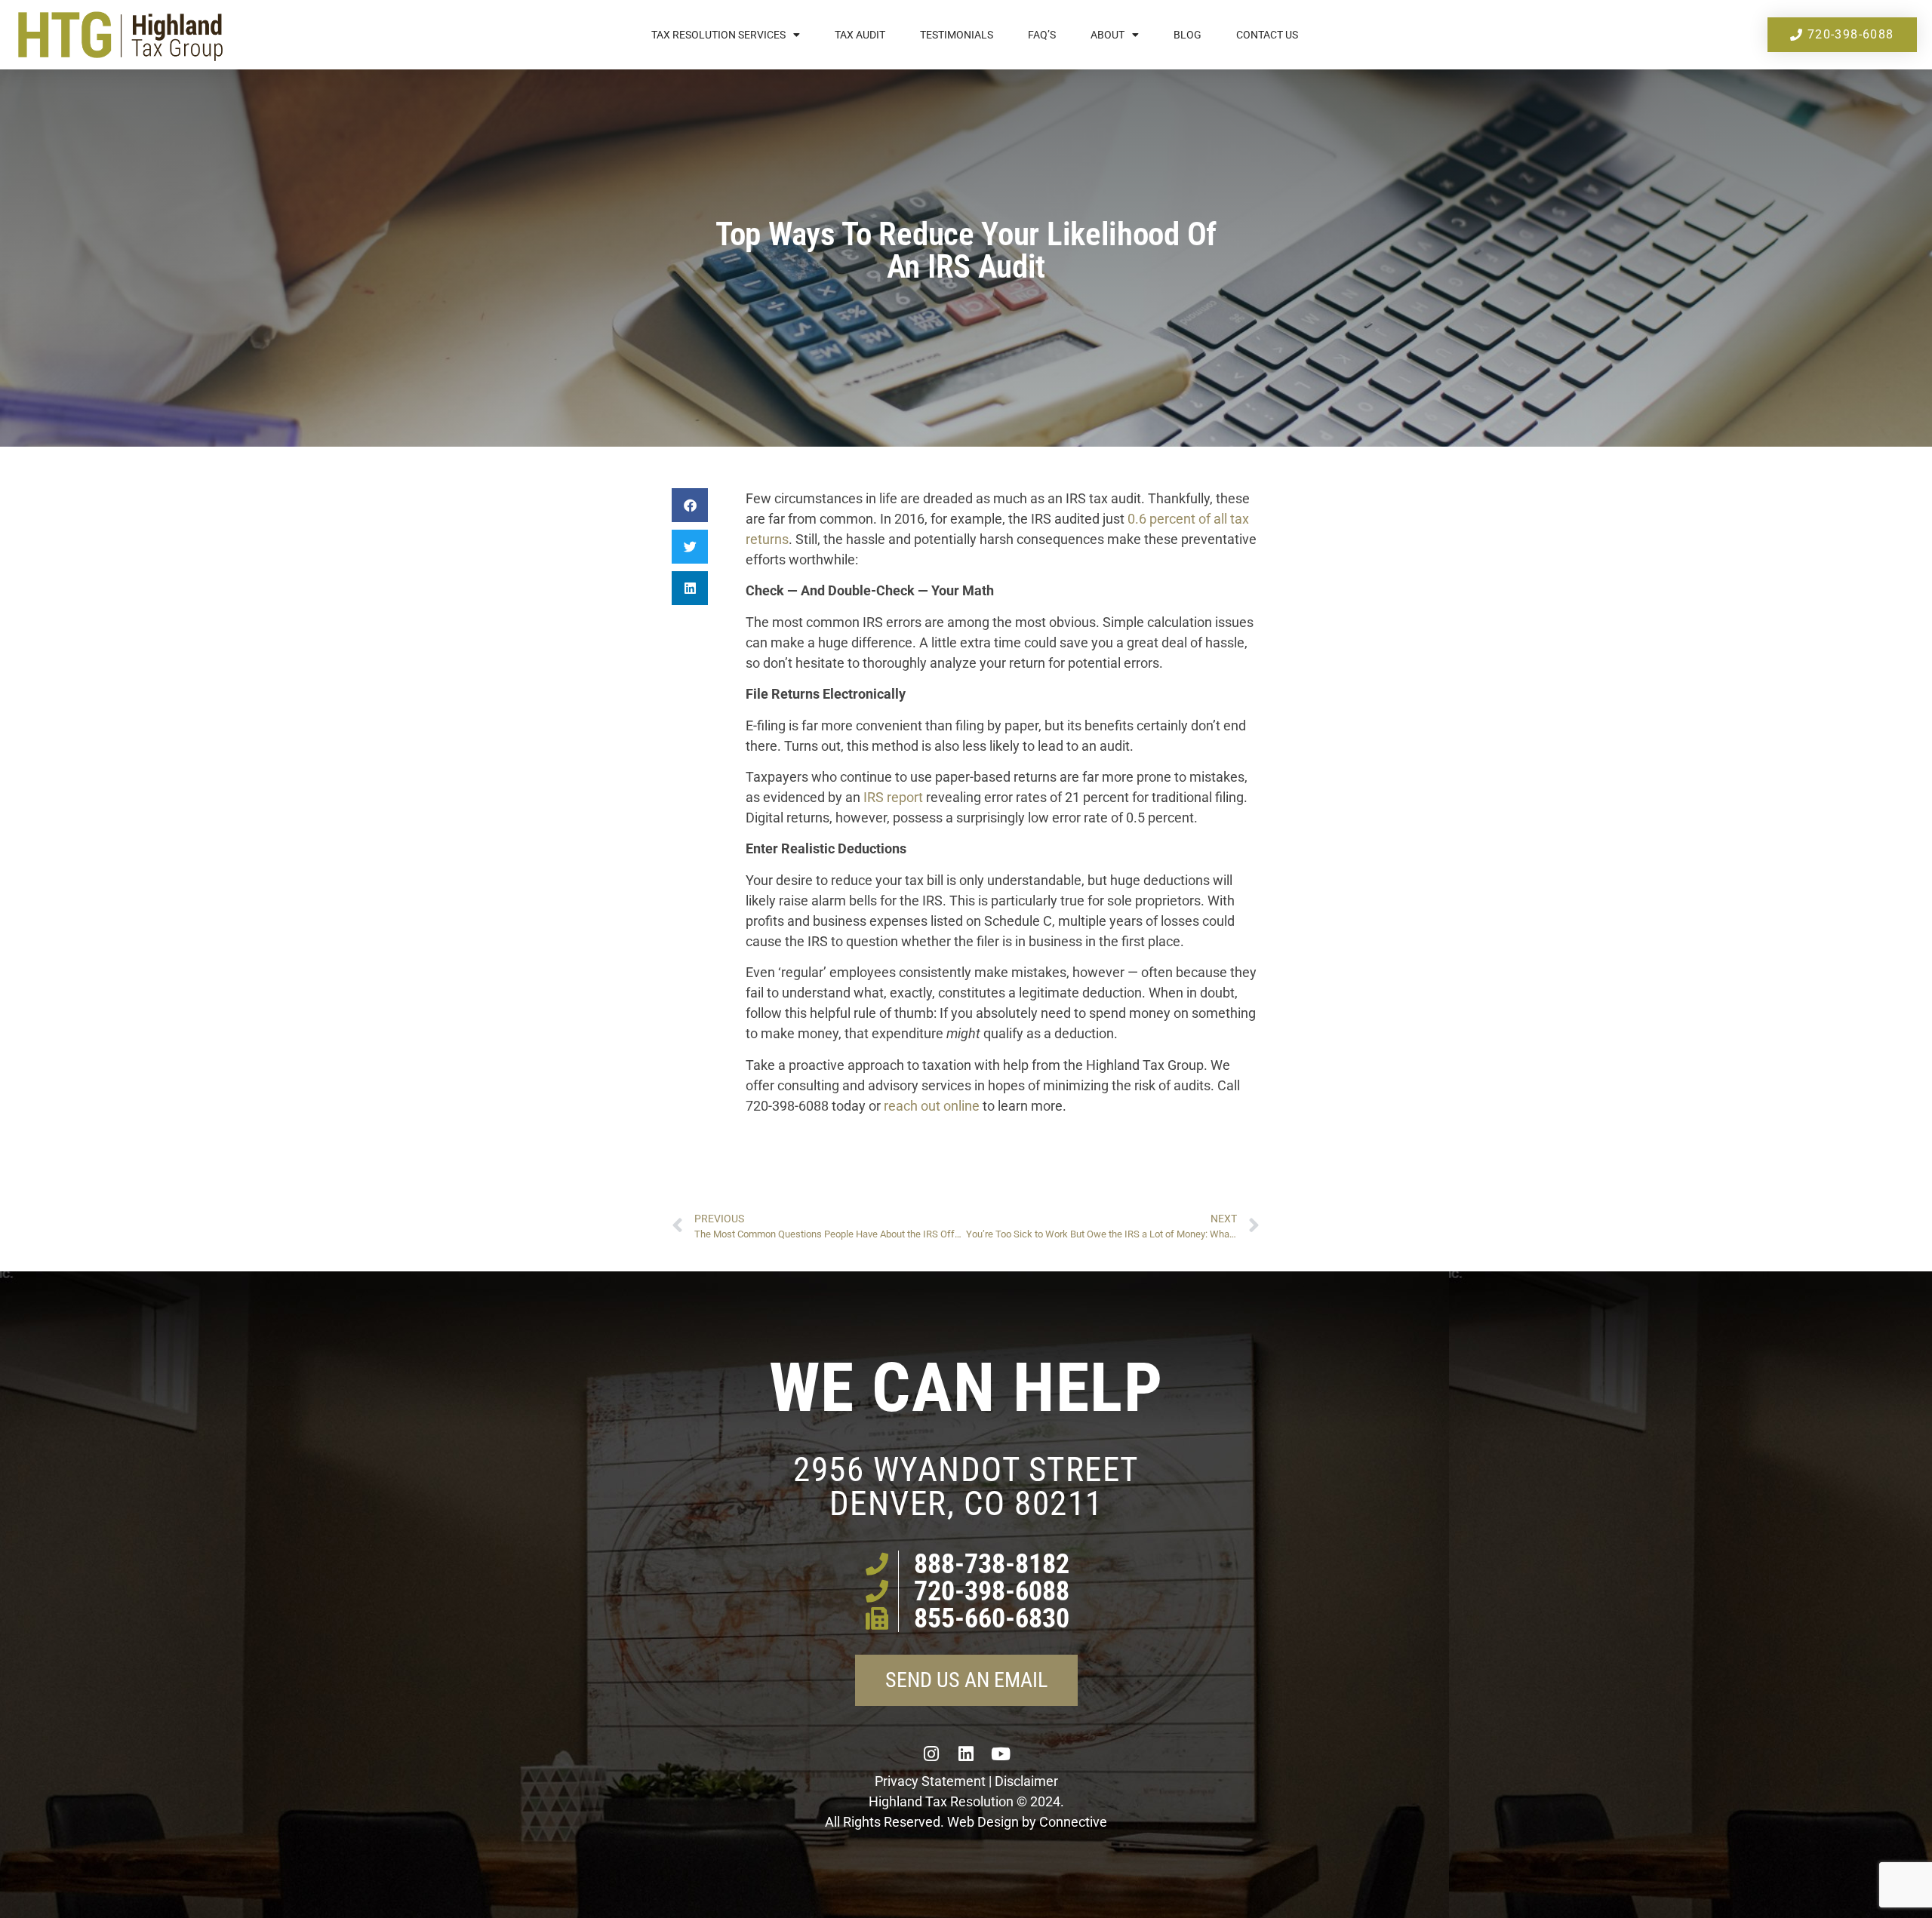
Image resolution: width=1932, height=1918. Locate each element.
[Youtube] (1001, 1754)
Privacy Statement (930, 1781)
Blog (1188, 35)
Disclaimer (1026, 1781)
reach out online (932, 1106)
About (1108, 35)
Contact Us (1267, 35)
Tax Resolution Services (718, 35)
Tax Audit (860, 35)
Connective (1073, 1822)
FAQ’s (1042, 35)
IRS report (893, 797)
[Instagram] (931, 1754)
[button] (690, 505)
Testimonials (957, 35)
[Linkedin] (966, 1754)
